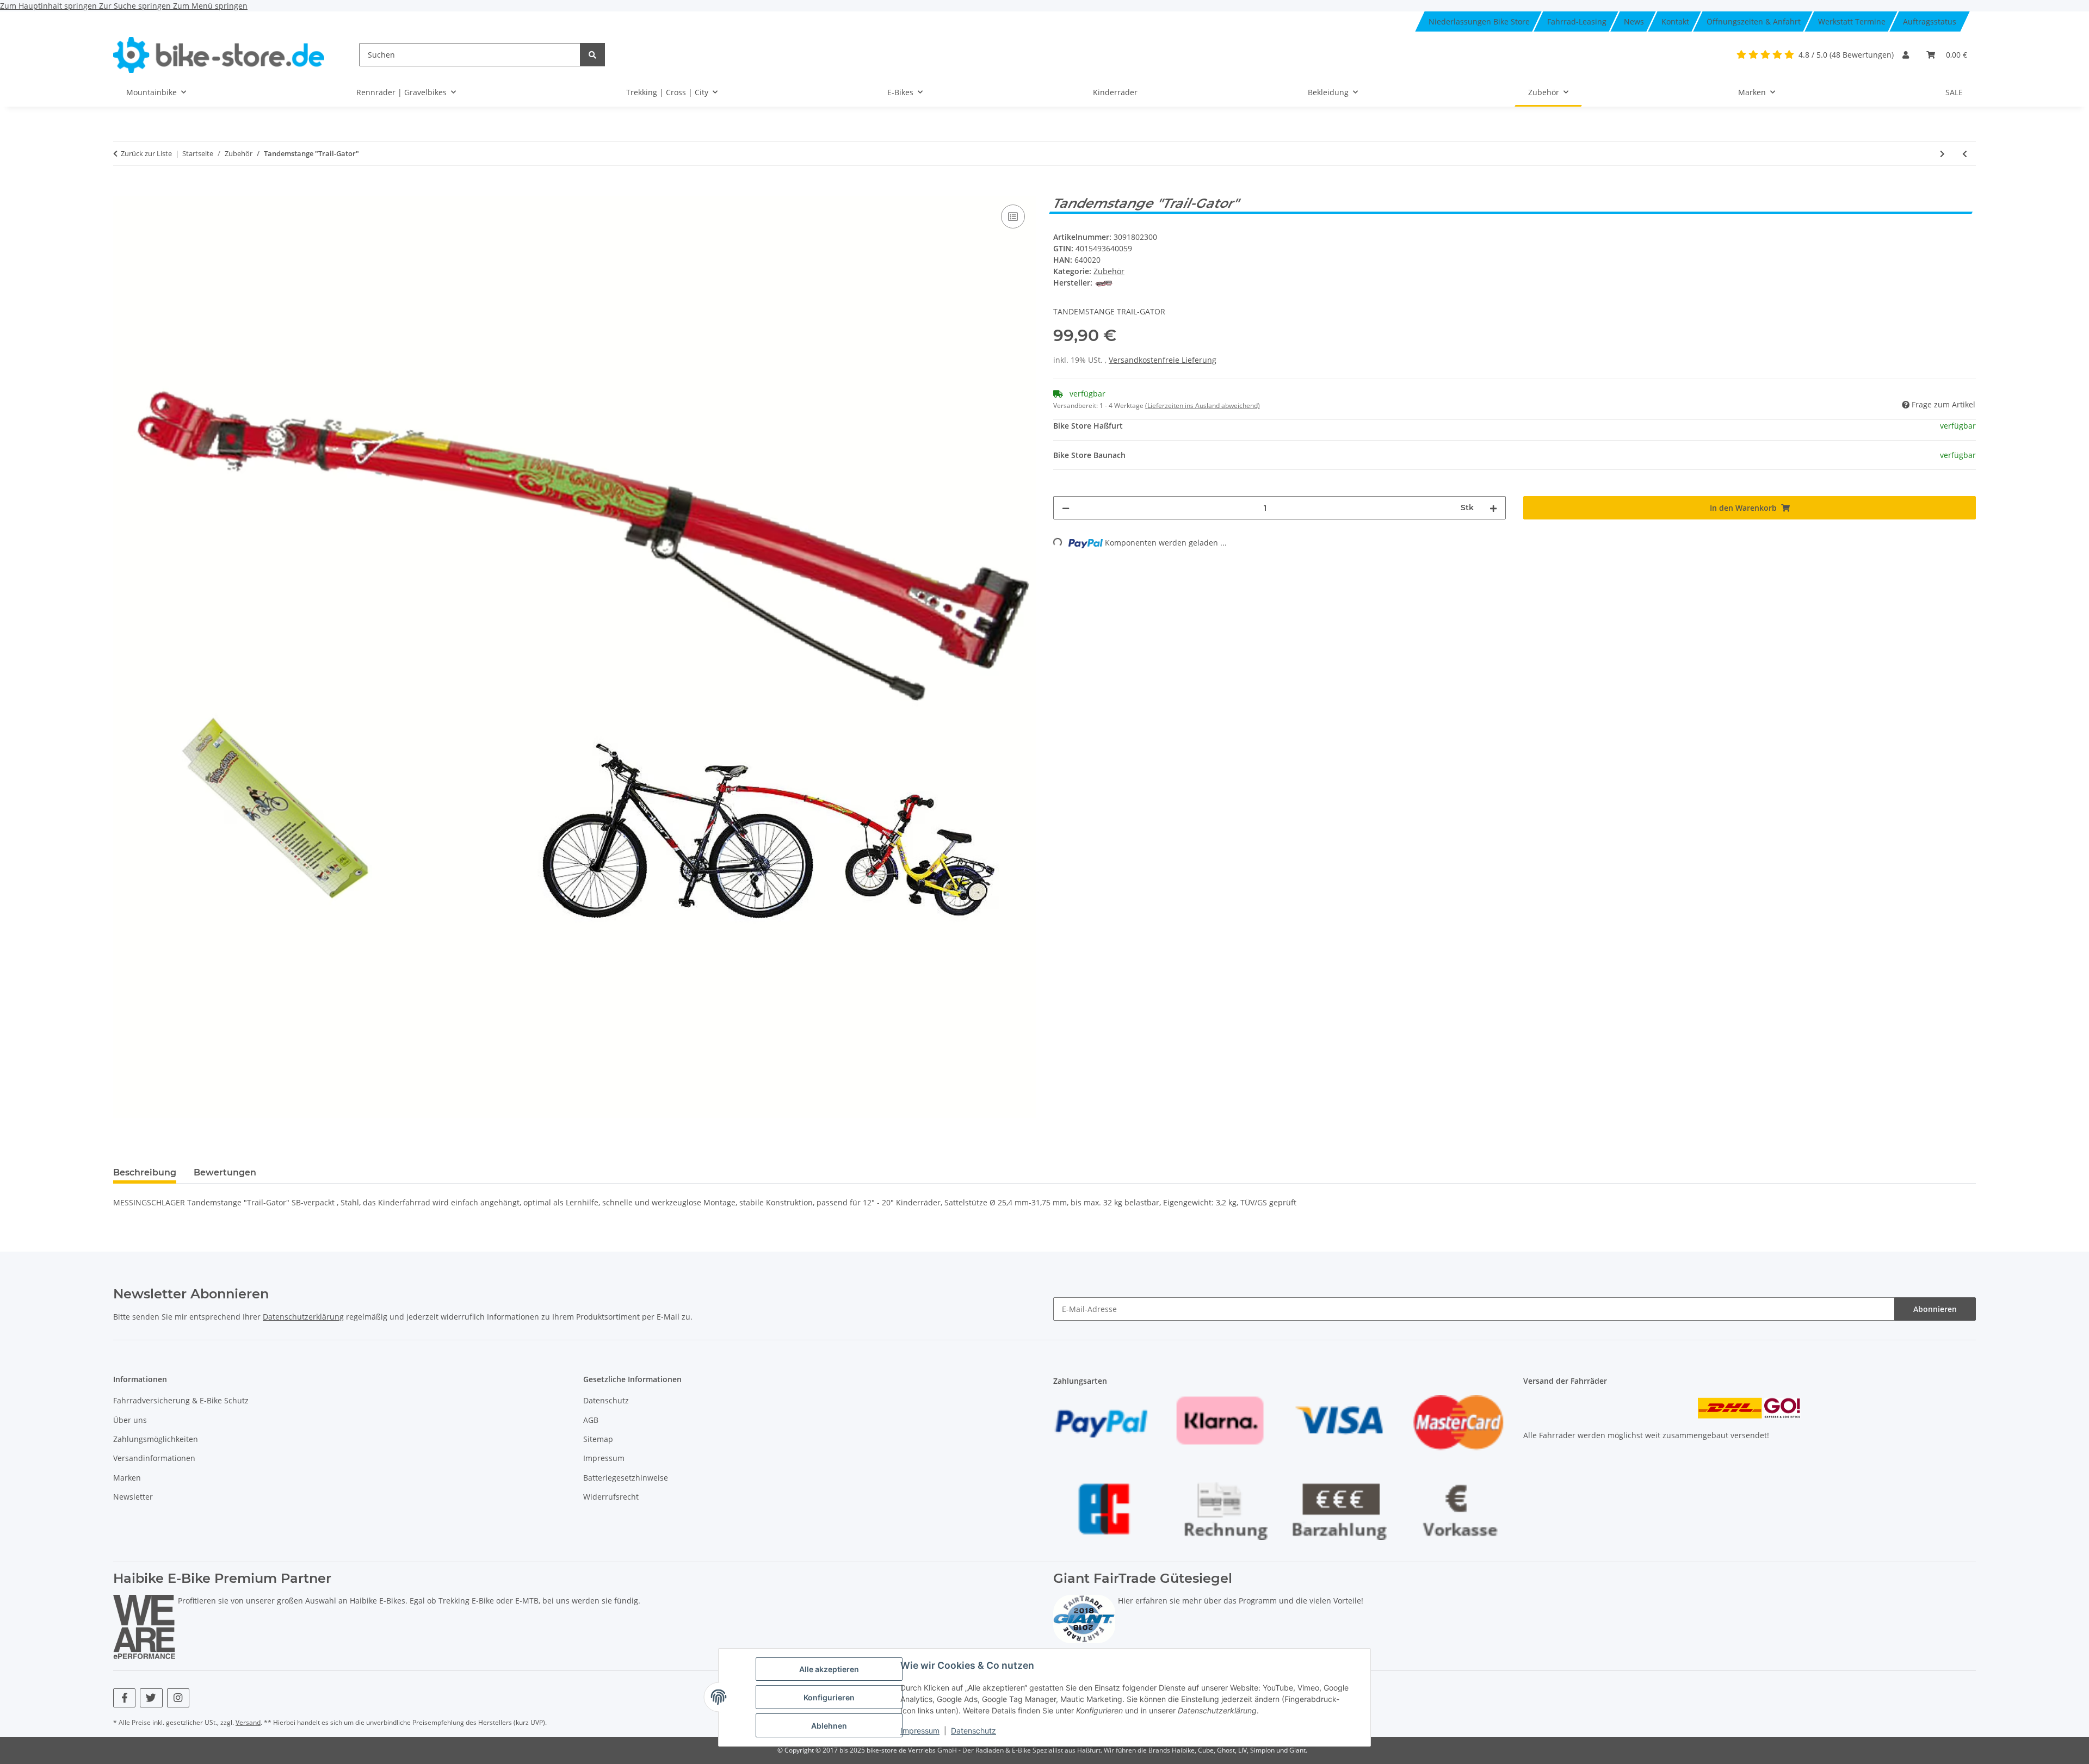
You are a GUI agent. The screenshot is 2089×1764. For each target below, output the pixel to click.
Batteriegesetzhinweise (626, 1478)
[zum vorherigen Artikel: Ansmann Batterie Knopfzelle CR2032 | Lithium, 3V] (1965, 154)
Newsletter (133, 1497)
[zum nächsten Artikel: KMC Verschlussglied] (1942, 154)
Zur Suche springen (136, 6)
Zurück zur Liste (146, 153)
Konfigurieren (829, 1697)
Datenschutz (974, 1731)
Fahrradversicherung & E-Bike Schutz (181, 1400)
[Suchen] (592, 55)
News (1634, 21)
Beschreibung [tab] (145, 1172)
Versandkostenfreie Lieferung (1163, 360)
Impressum (920, 1731)
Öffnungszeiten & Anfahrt (1754, 21)
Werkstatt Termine (1852, 21)
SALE (1954, 92)
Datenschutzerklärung (303, 1317)
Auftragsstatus (1930, 21)
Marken (127, 1478)
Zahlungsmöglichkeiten (156, 1439)
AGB (591, 1420)
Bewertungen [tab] (225, 1172)
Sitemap (598, 1439)
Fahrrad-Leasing (1577, 21)
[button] (1906, 55)
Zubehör (1109, 271)
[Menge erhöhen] (1493, 508)
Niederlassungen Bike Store (1479, 21)
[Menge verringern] (1066, 508)
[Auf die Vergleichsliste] (1013, 216)
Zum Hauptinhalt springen (50, 6)
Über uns (130, 1420)
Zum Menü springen (210, 6)
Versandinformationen (154, 1458)
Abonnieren (1935, 1309)
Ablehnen (829, 1726)
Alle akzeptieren (829, 1669)
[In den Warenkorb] (122, 190)
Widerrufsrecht (611, 1497)
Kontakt (1675, 21)
